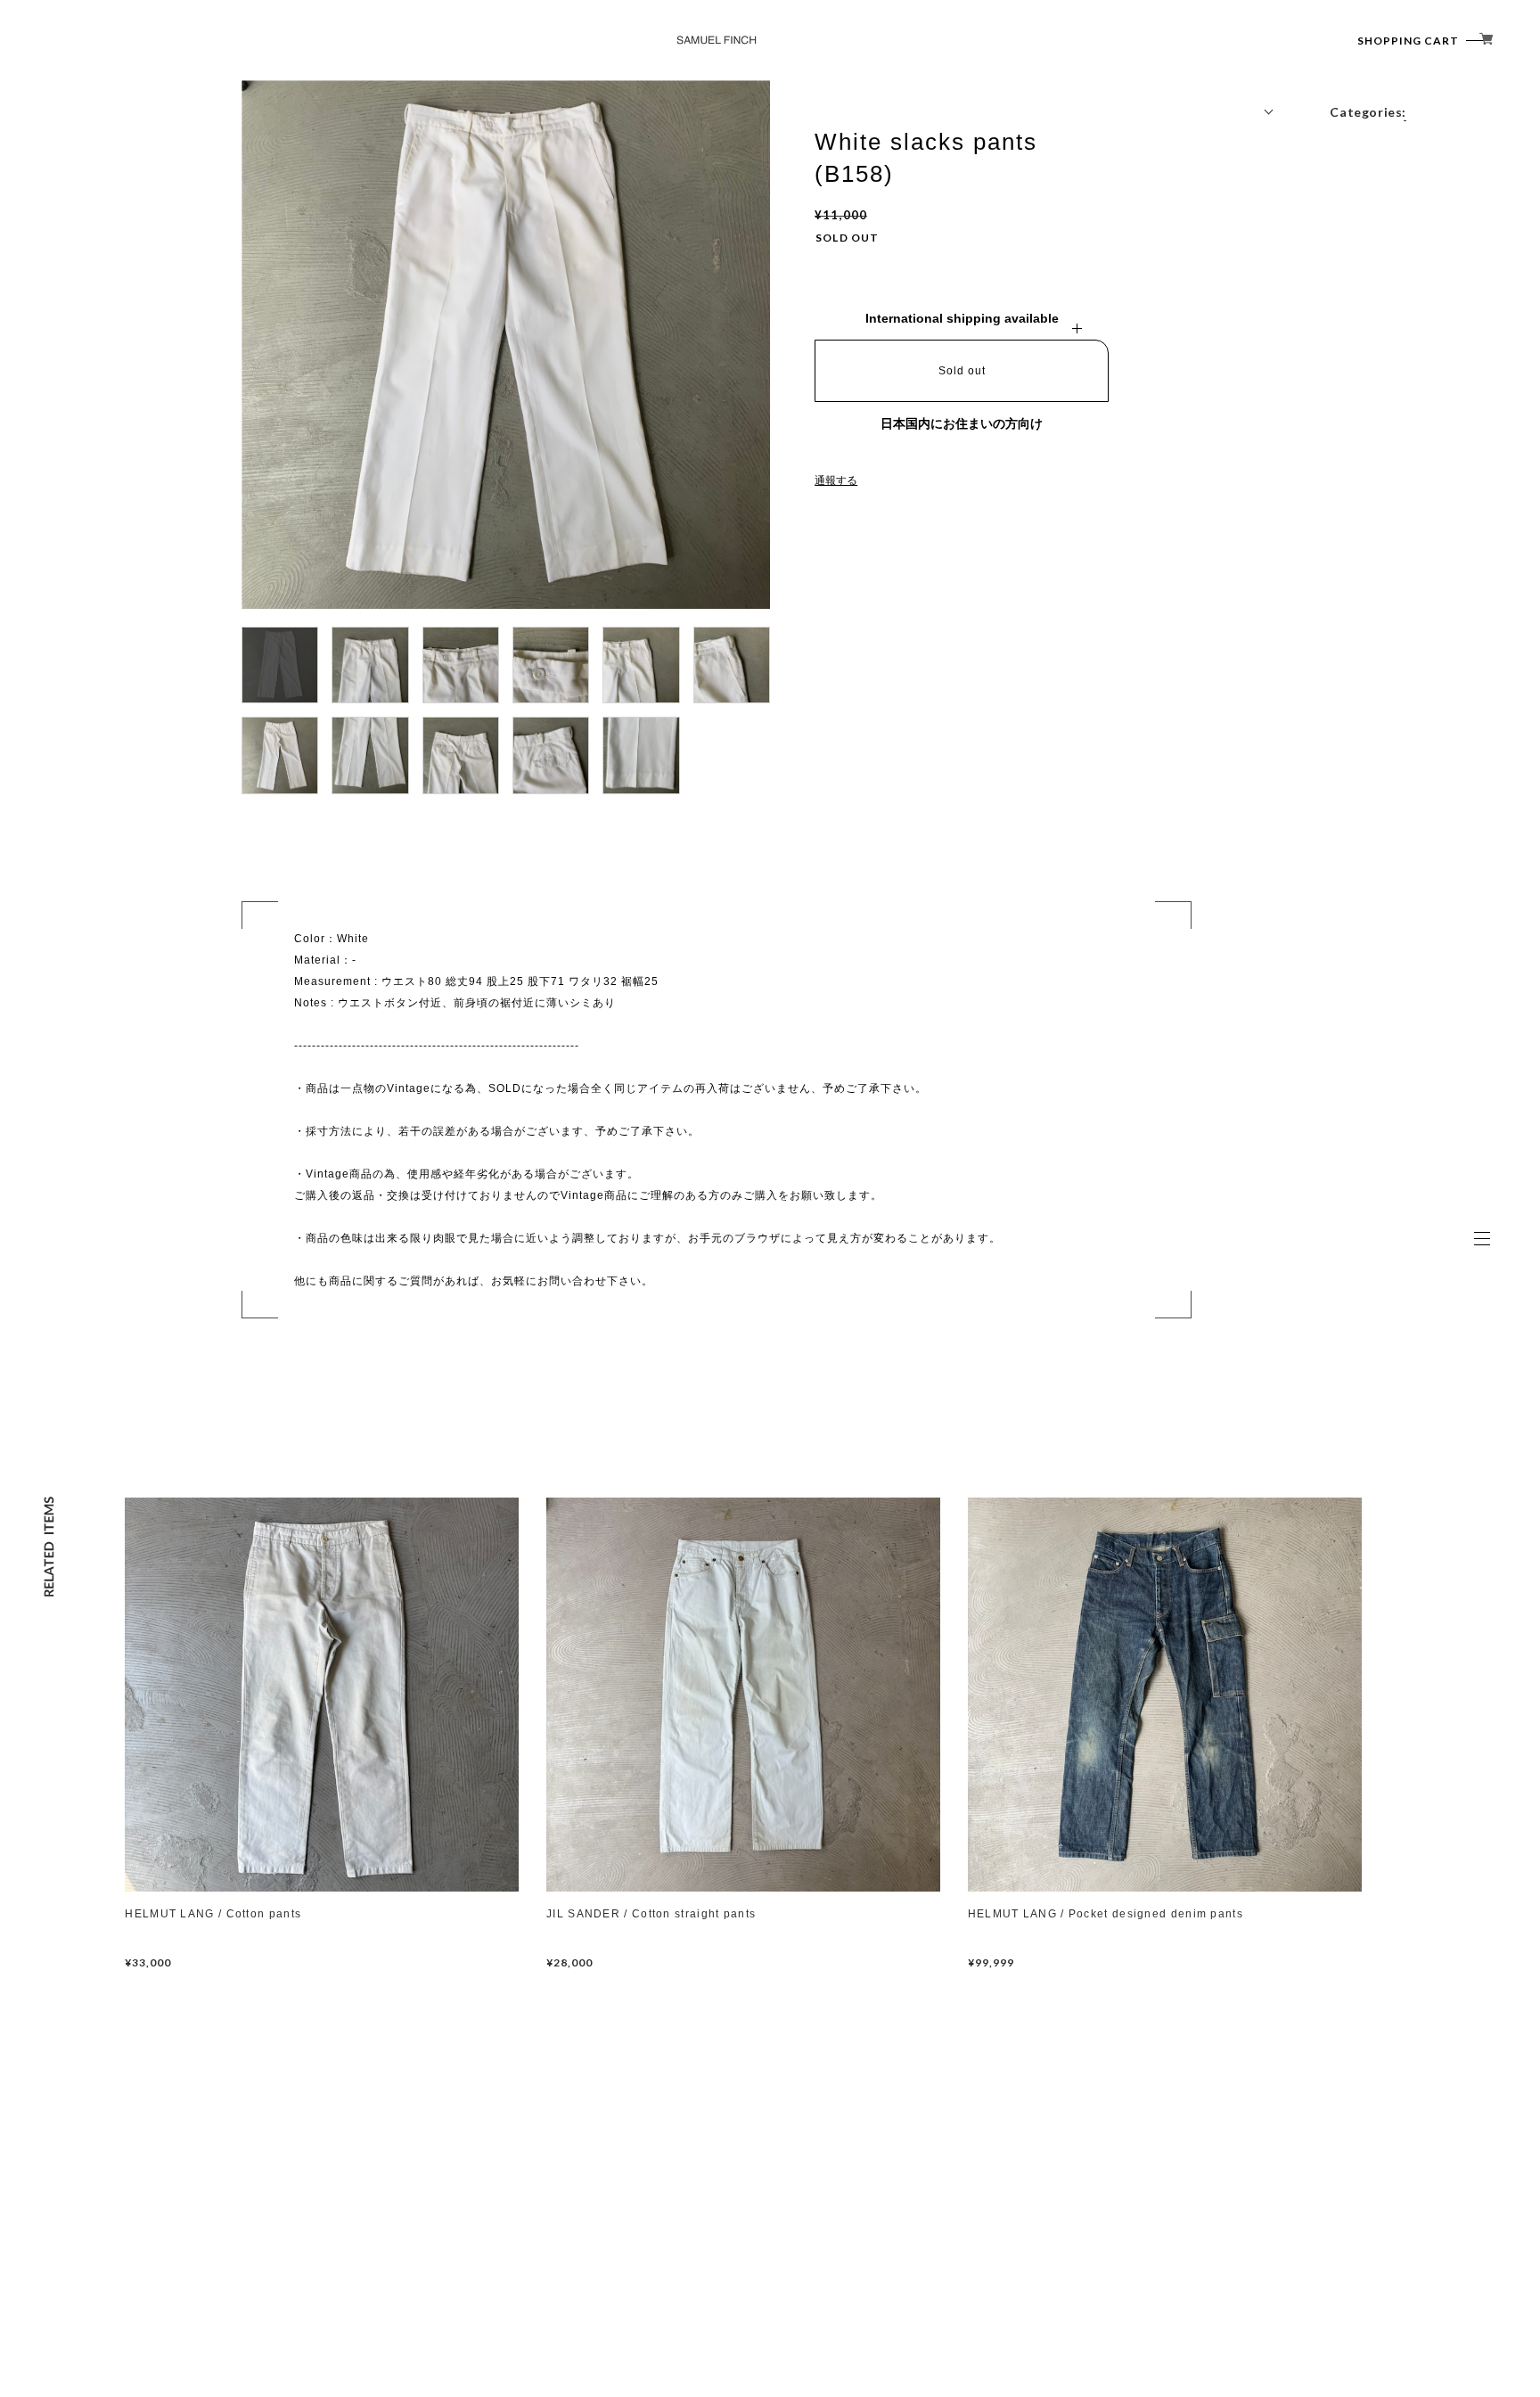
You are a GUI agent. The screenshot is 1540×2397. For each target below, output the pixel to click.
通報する (836, 480)
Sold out (962, 371)
